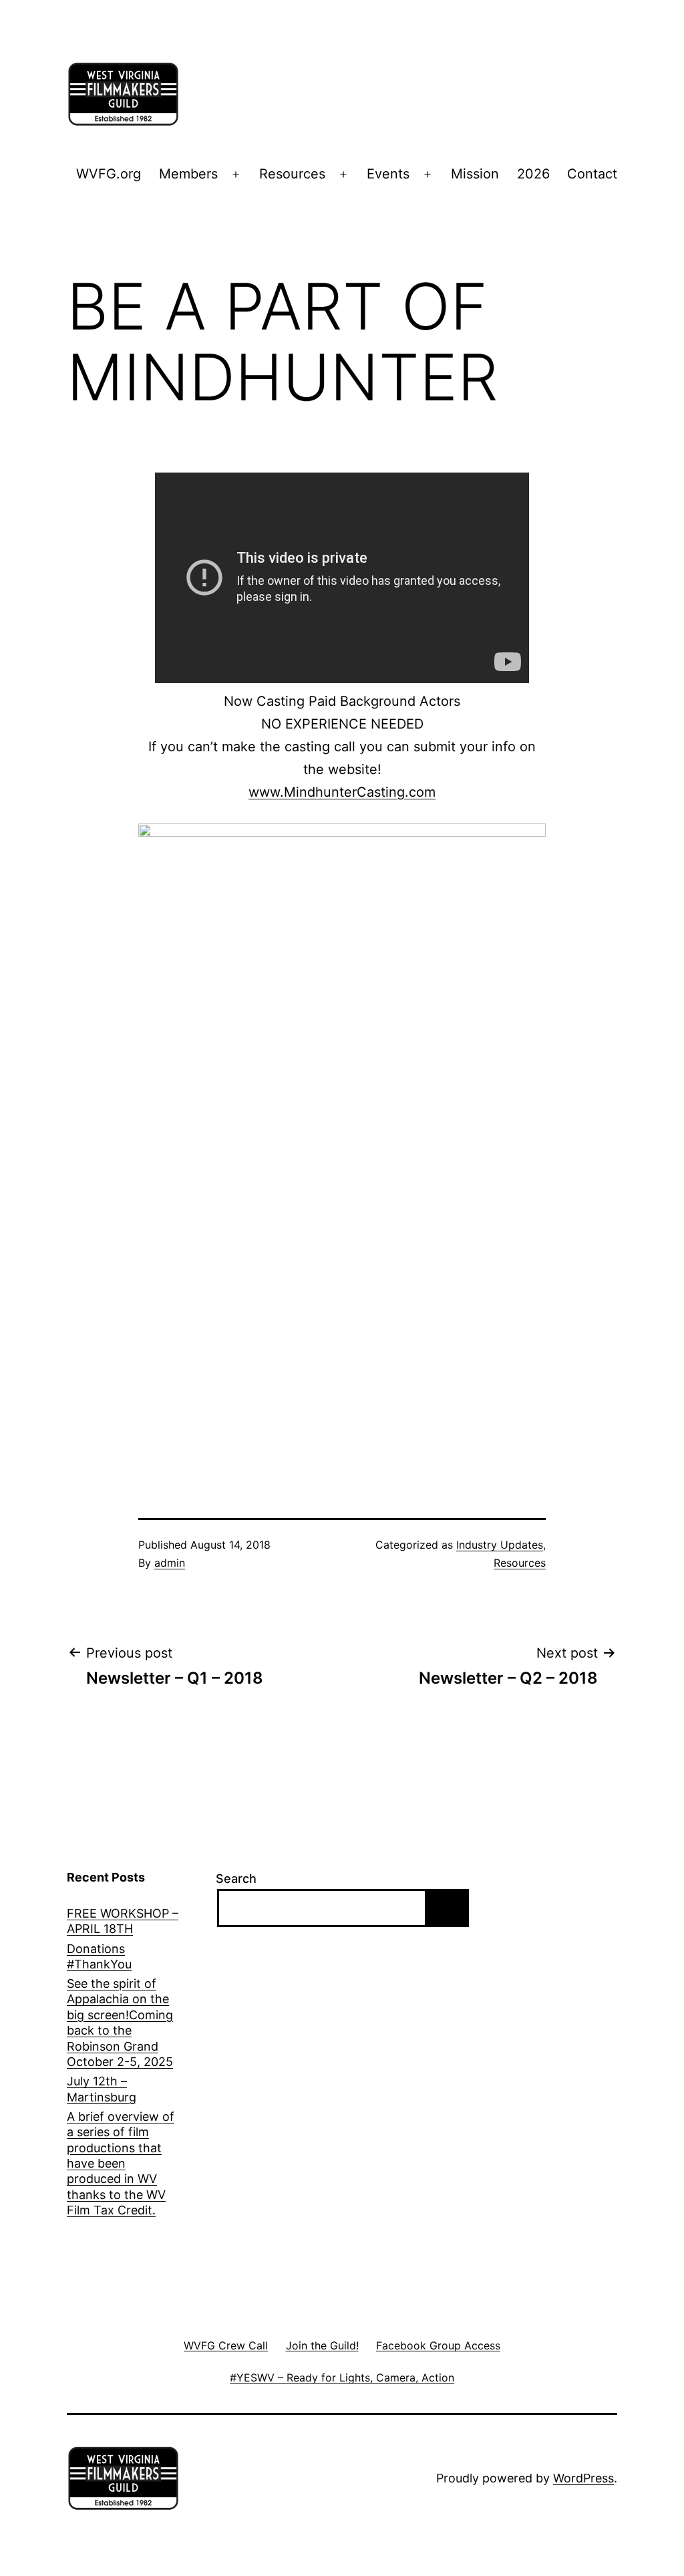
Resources (292, 174)
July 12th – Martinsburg (102, 2089)
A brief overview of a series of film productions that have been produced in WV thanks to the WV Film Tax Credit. (121, 2163)
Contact (592, 174)
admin (170, 1563)
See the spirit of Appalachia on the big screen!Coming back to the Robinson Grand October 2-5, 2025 (120, 2023)
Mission (475, 174)
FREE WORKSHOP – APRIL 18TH (123, 1921)
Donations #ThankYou (99, 1956)
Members (188, 174)
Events (388, 174)
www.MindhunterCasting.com (342, 792)
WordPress (583, 2478)
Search (236, 1879)
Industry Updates (500, 1545)
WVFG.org (109, 174)
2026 (533, 174)
